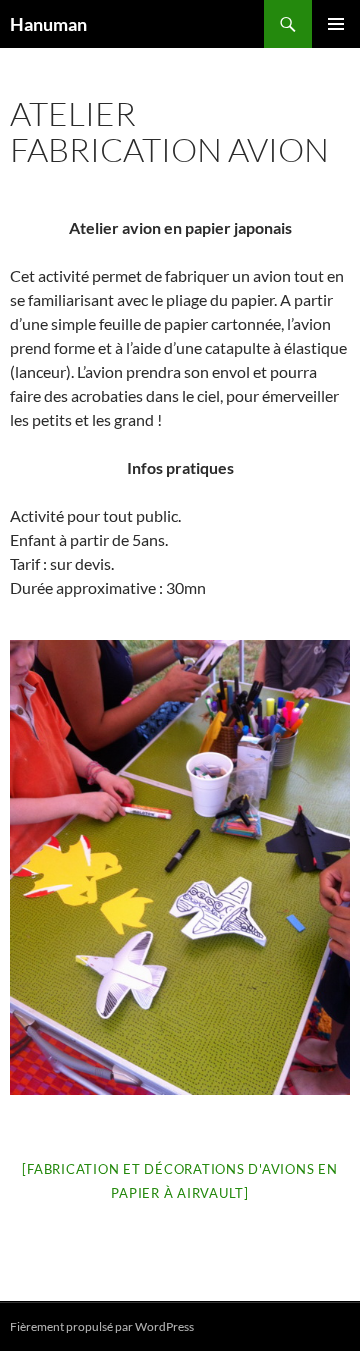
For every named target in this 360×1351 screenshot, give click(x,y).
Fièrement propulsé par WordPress (102, 1326)
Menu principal (336, 24)
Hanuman (48, 24)
